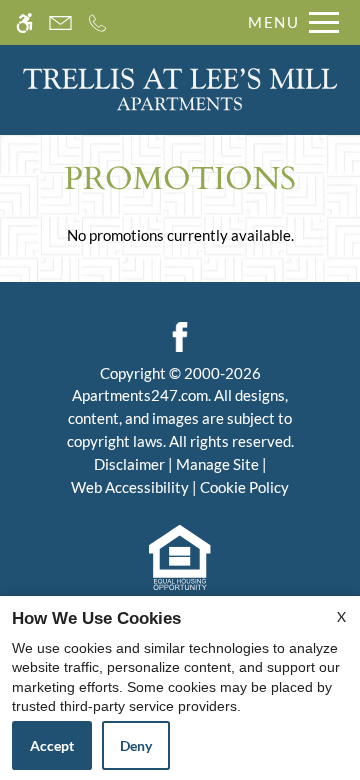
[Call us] (97, 22)
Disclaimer (129, 464)
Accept (52, 745)
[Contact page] (60, 22)
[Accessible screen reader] (24, 22)
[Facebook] (180, 334)
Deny (136, 745)
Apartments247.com (140, 395)
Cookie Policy (244, 487)
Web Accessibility (130, 487)
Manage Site (217, 464)
